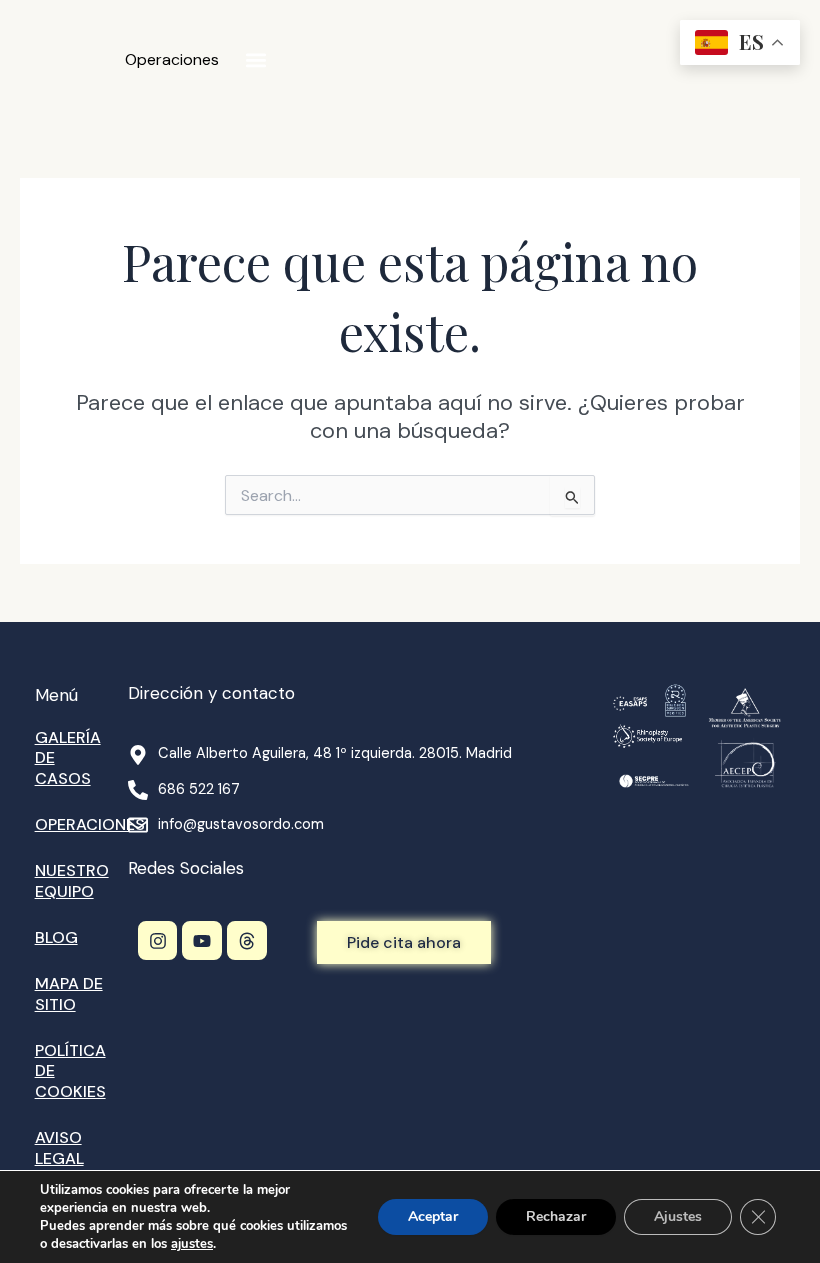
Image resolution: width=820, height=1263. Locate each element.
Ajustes (678, 1216)
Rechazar (556, 1216)
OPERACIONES (90, 824)
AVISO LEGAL (59, 1148)
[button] (255, 60)
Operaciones (172, 59)
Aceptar (433, 1216)
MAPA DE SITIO (69, 994)
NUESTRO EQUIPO (72, 881)
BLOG (56, 937)
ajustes (192, 1244)
